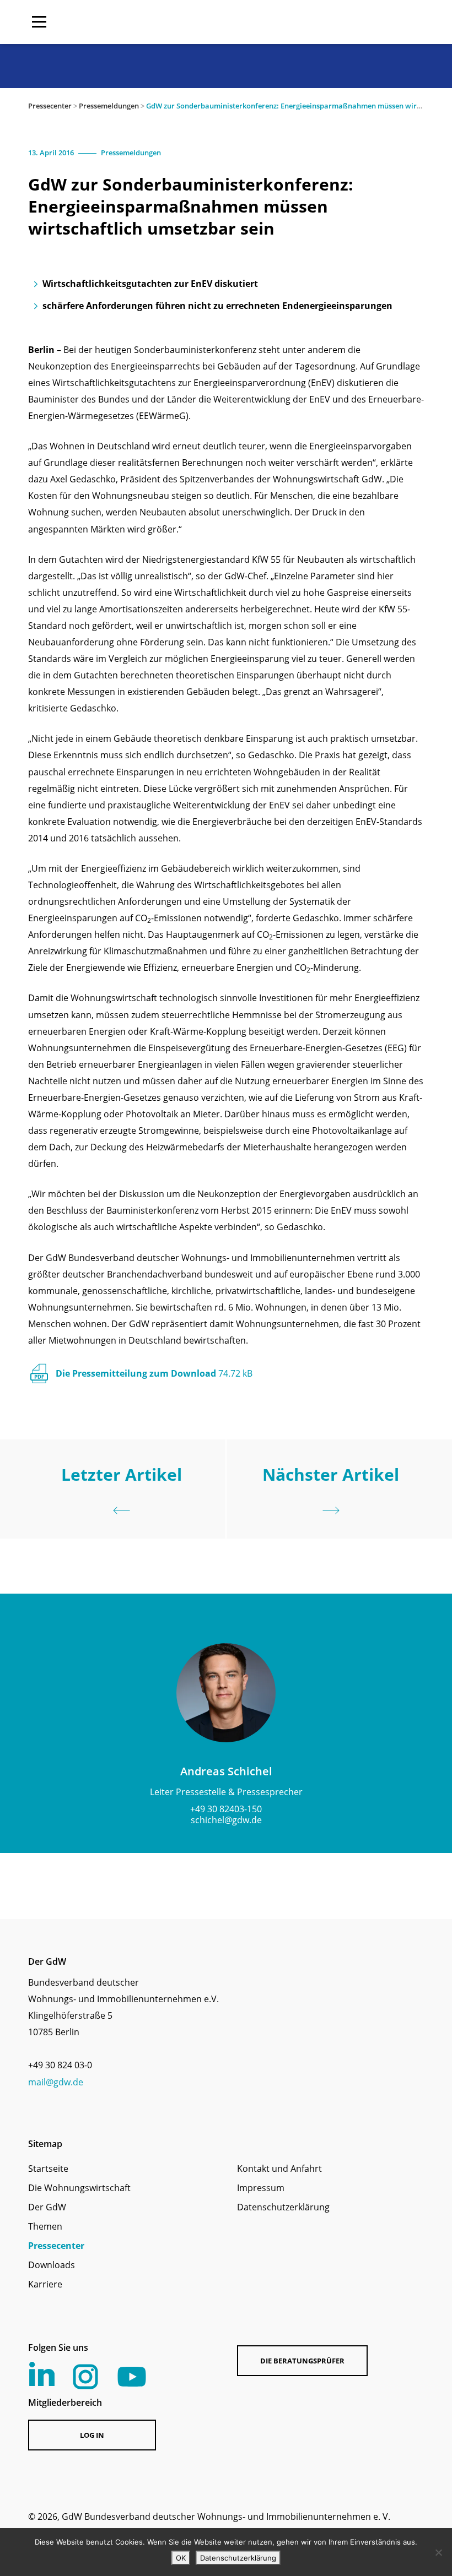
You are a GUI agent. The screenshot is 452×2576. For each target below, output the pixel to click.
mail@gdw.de (56, 2082)
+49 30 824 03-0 (60, 2065)
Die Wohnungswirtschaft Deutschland (353, 22)
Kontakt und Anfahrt (279, 2169)
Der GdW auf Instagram (85, 2377)
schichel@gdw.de (226, 1820)
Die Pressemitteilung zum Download (154, 1373)
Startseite (48, 2169)
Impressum (261, 2188)
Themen (45, 2226)
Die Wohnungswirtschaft (79, 2188)
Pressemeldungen (109, 106)
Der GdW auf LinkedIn (42, 2374)
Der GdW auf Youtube (132, 2377)
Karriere (45, 2284)
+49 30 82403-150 (226, 1809)
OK (181, 2558)
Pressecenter (50, 106)
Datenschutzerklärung (283, 2207)
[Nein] (438, 2552)
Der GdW (47, 2207)
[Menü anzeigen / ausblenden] (39, 22)
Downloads (52, 2265)
